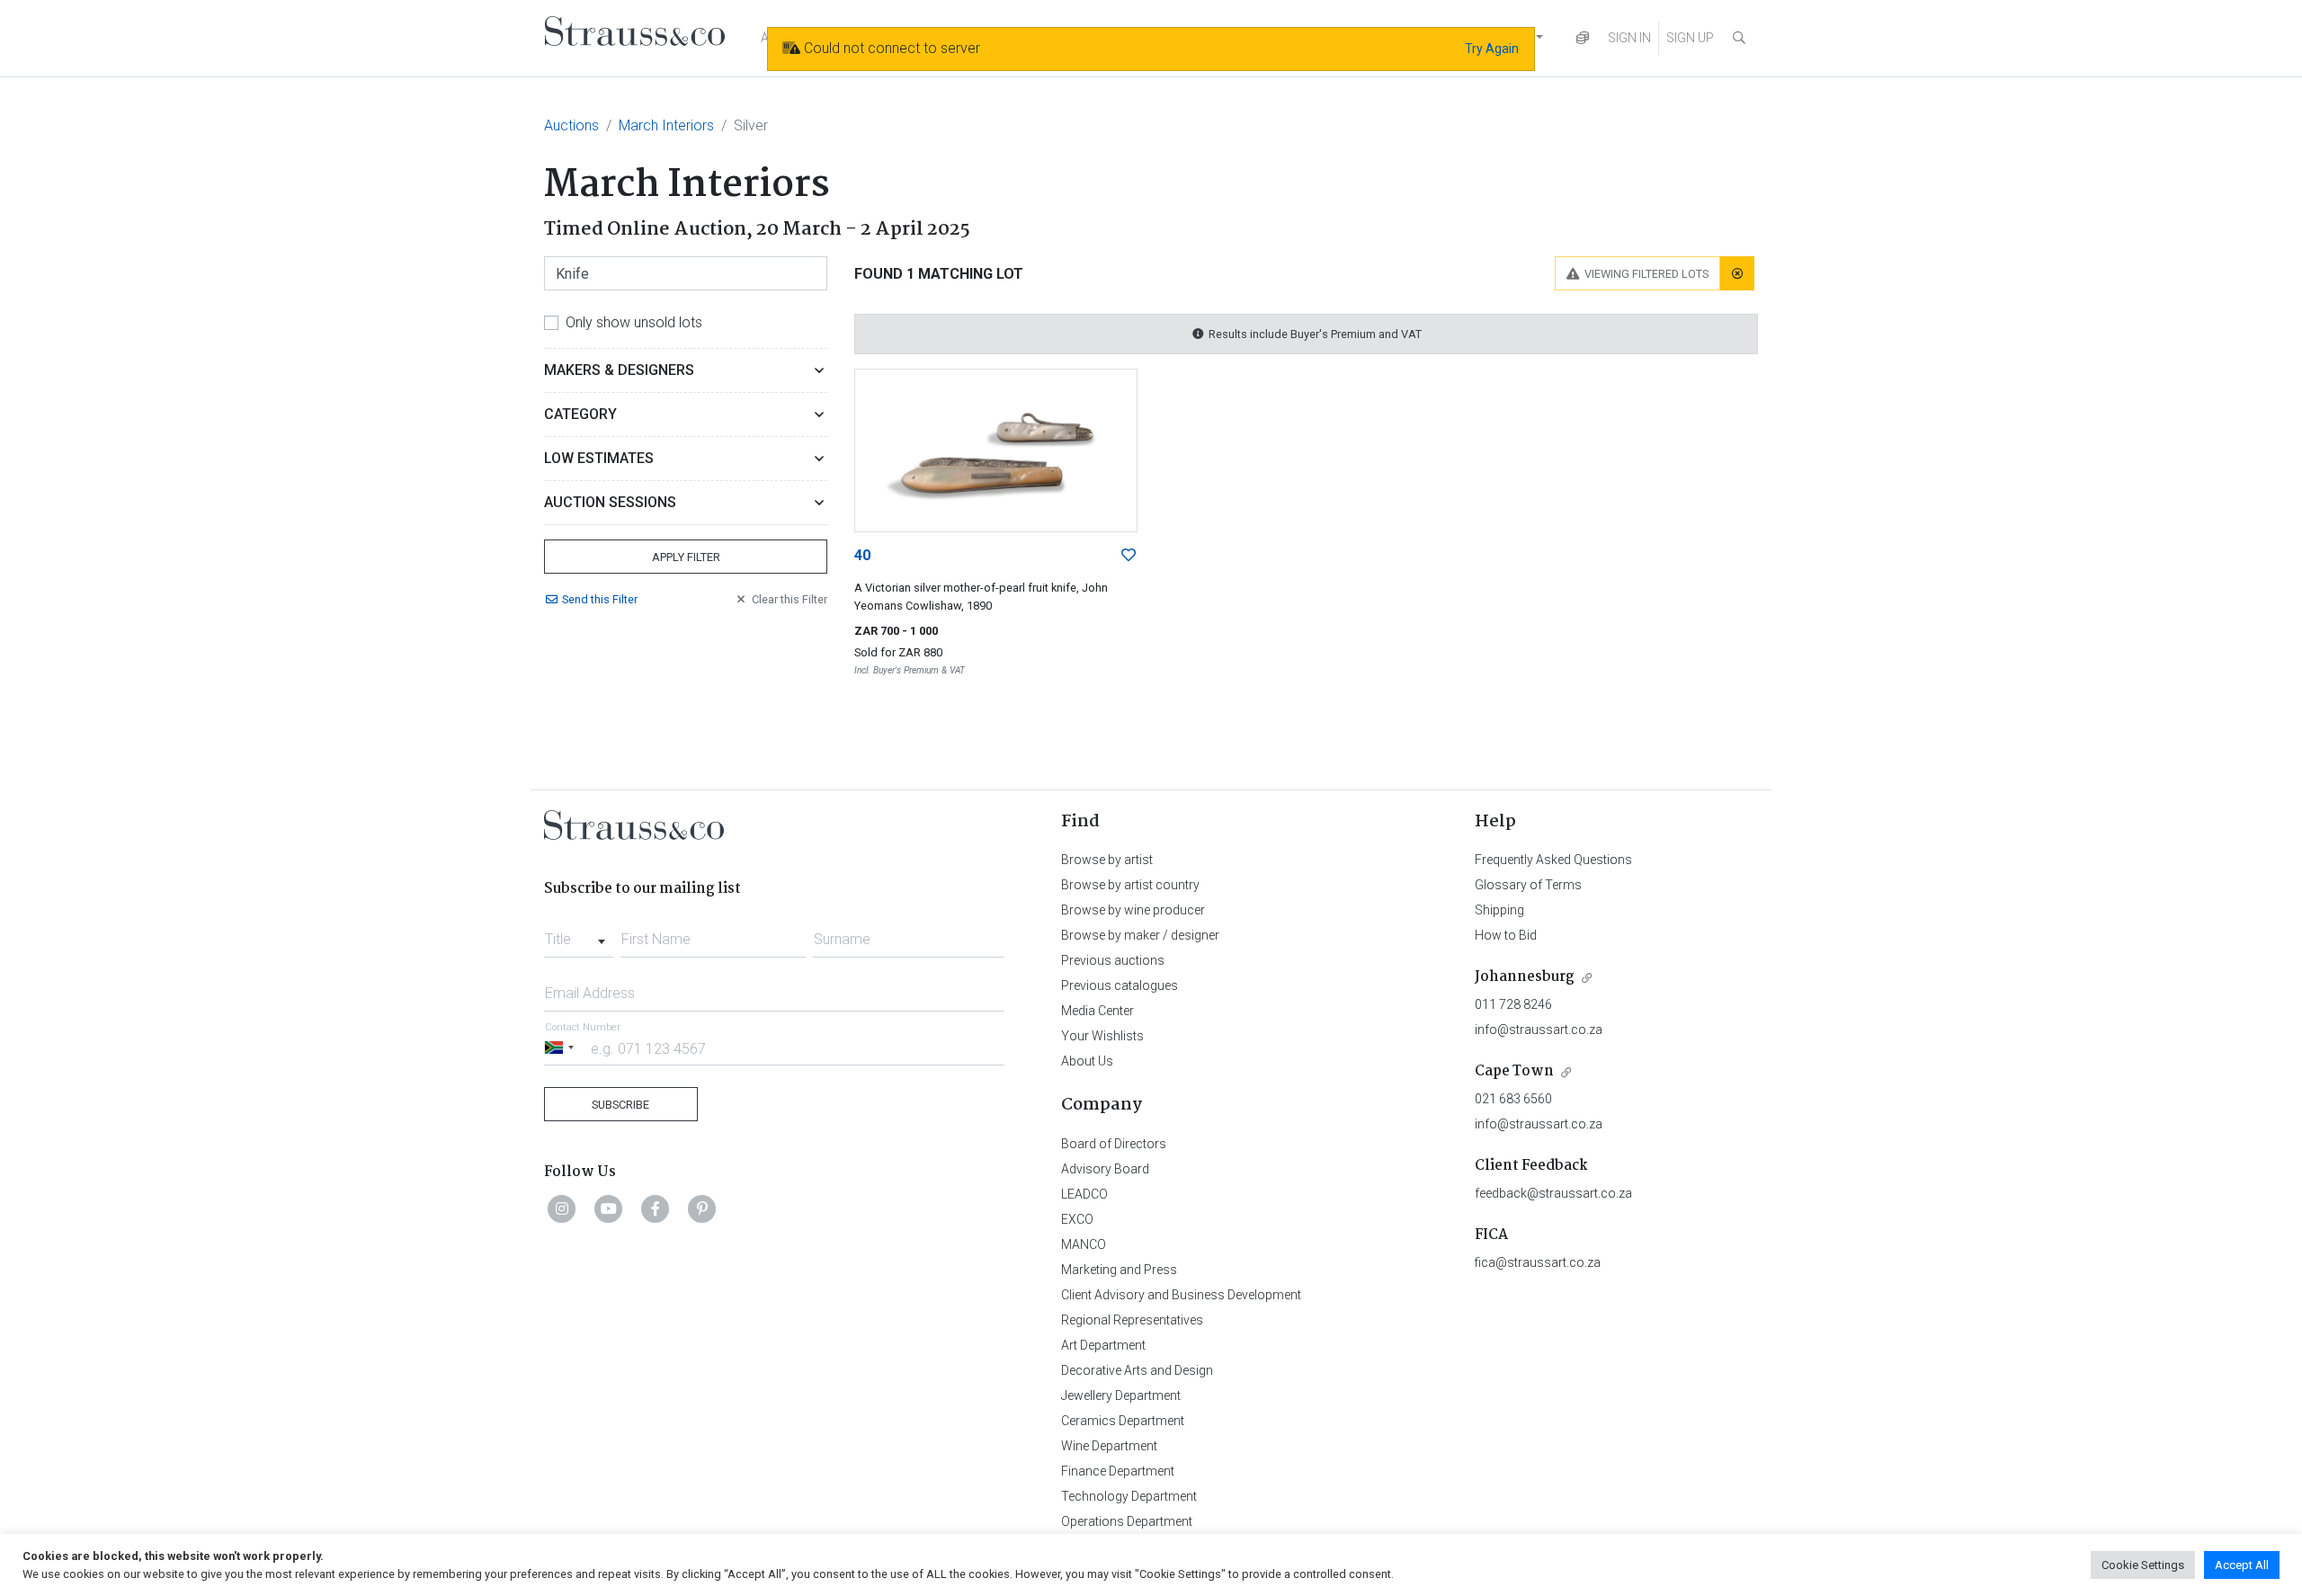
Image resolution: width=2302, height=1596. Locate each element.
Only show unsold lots (634, 322)
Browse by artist (1107, 860)
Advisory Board (1105, 1169)
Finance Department (1118, 1471)
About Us (1087, 1061)
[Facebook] (656, 1208)
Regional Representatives (1132, 1320)
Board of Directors (1114, 1144)
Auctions (571, 125)
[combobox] (579, 934)
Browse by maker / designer (1140, 935)
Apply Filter (686, 557)
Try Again (1492, 49)
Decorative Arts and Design (1137, 1370)
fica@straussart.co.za (1538, 1262)
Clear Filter (790, 599)
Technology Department (1129, 1496)
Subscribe (620, 1105)
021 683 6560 (1513, 1099)
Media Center (1097, 1011)
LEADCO (1084, 1194)
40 (862, 555)
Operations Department (1127, 1521)
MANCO (1084, 1244)
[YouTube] (609, 1208)
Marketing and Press (1119, 1270)
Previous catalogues (1120, 985)
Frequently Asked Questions (1553, 860)
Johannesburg (1525, 977)
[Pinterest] (702, 1208)
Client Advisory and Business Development (1181, 1295)
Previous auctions (1113, 960)
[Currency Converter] (1583, 38)
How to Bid (1506, 935)
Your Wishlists (1102, 1036)
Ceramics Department (1123, 1421)
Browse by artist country (1130, 885)
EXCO (1077, 1219)
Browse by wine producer (1133, 910)
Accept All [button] (2242, 1565)
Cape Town (1514, 1071)
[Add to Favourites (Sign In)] (1129, 556)
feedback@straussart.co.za (1553, 1193)
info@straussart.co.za (1539, 1030)
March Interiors (666, 125)
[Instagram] (562, 1208)
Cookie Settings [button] (2143, 1565)
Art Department (1103, 1345)
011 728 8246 (1513, 1004)
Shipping (1499, 910)
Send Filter (600, 599)
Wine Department (1109, 1446)
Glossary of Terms (1528, 885)
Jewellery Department (1121, 1395)
